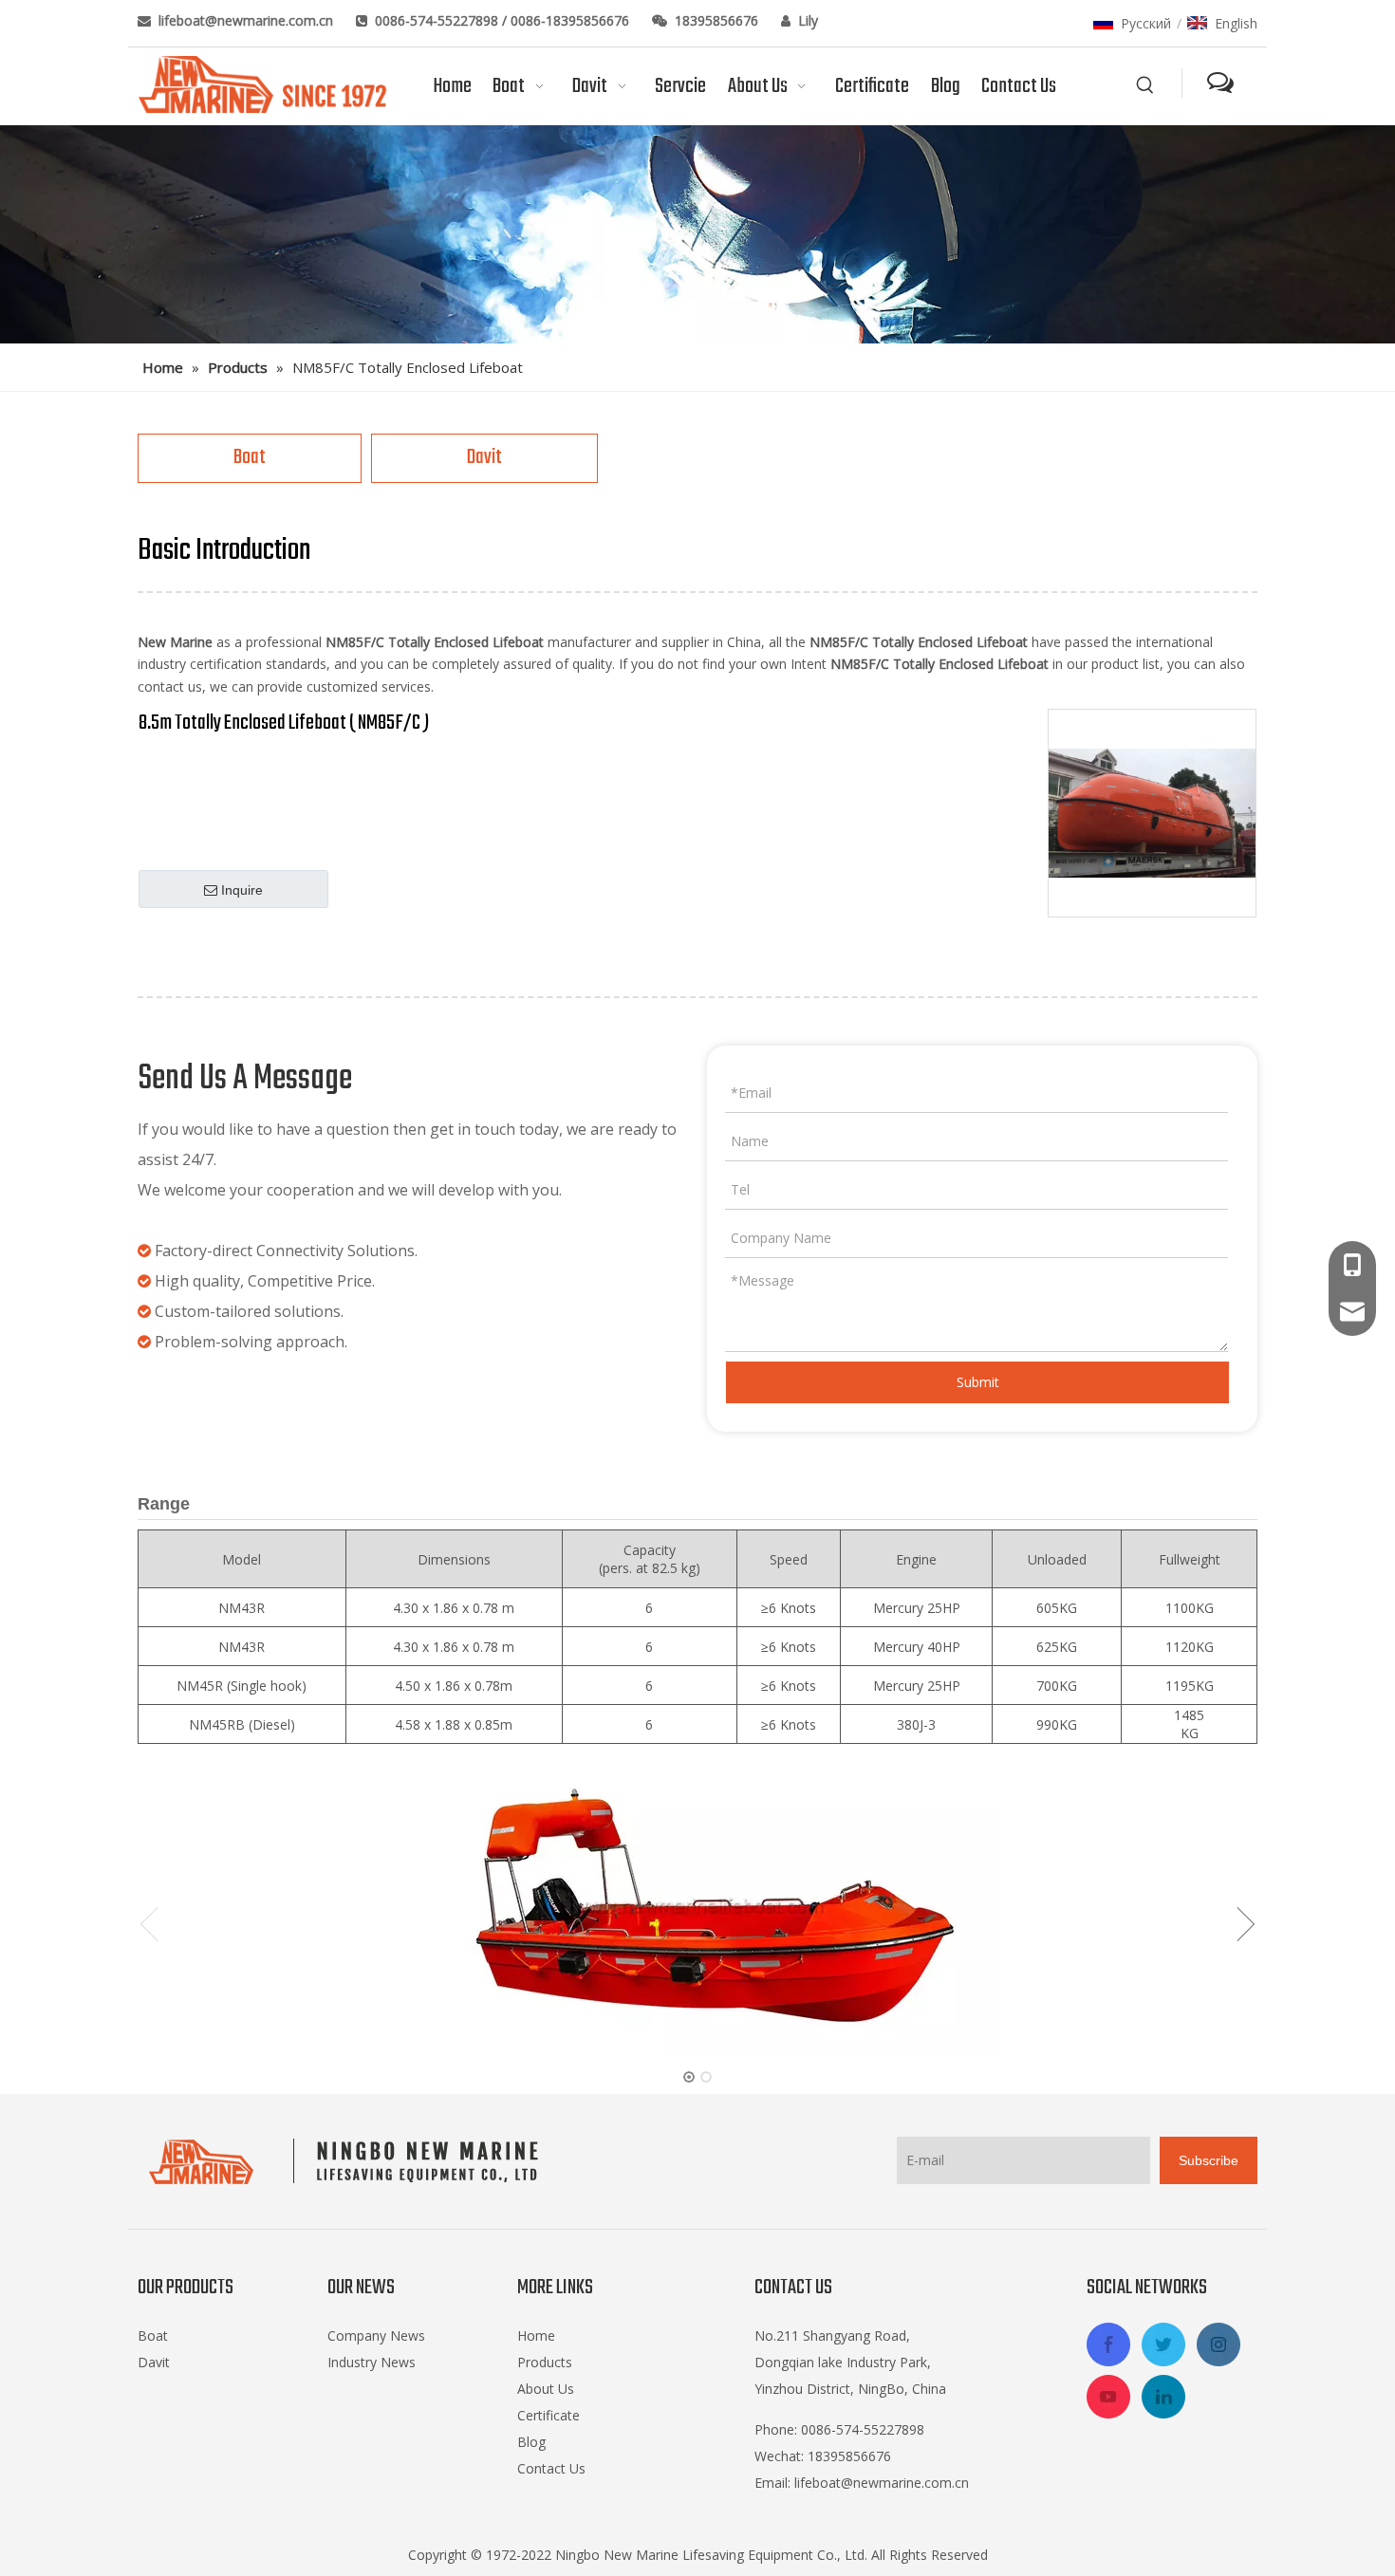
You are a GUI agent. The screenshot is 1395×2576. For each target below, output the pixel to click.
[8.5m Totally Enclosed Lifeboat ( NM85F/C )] (1152, 813)
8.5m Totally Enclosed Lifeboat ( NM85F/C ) (284, 723)
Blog (531, 2442)
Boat (250, 457)
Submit (978, 1382)
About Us (546, 2389)
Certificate (549, 2415)
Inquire (242, 890)
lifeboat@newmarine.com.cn (248, 20)
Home (536, 2335)
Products (545, 2362)
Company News (376, 2335)
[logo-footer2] (348, 2161)
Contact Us (551, 2468)
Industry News (372, 2362)
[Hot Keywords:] (1145, 85)
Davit (484, 457)
